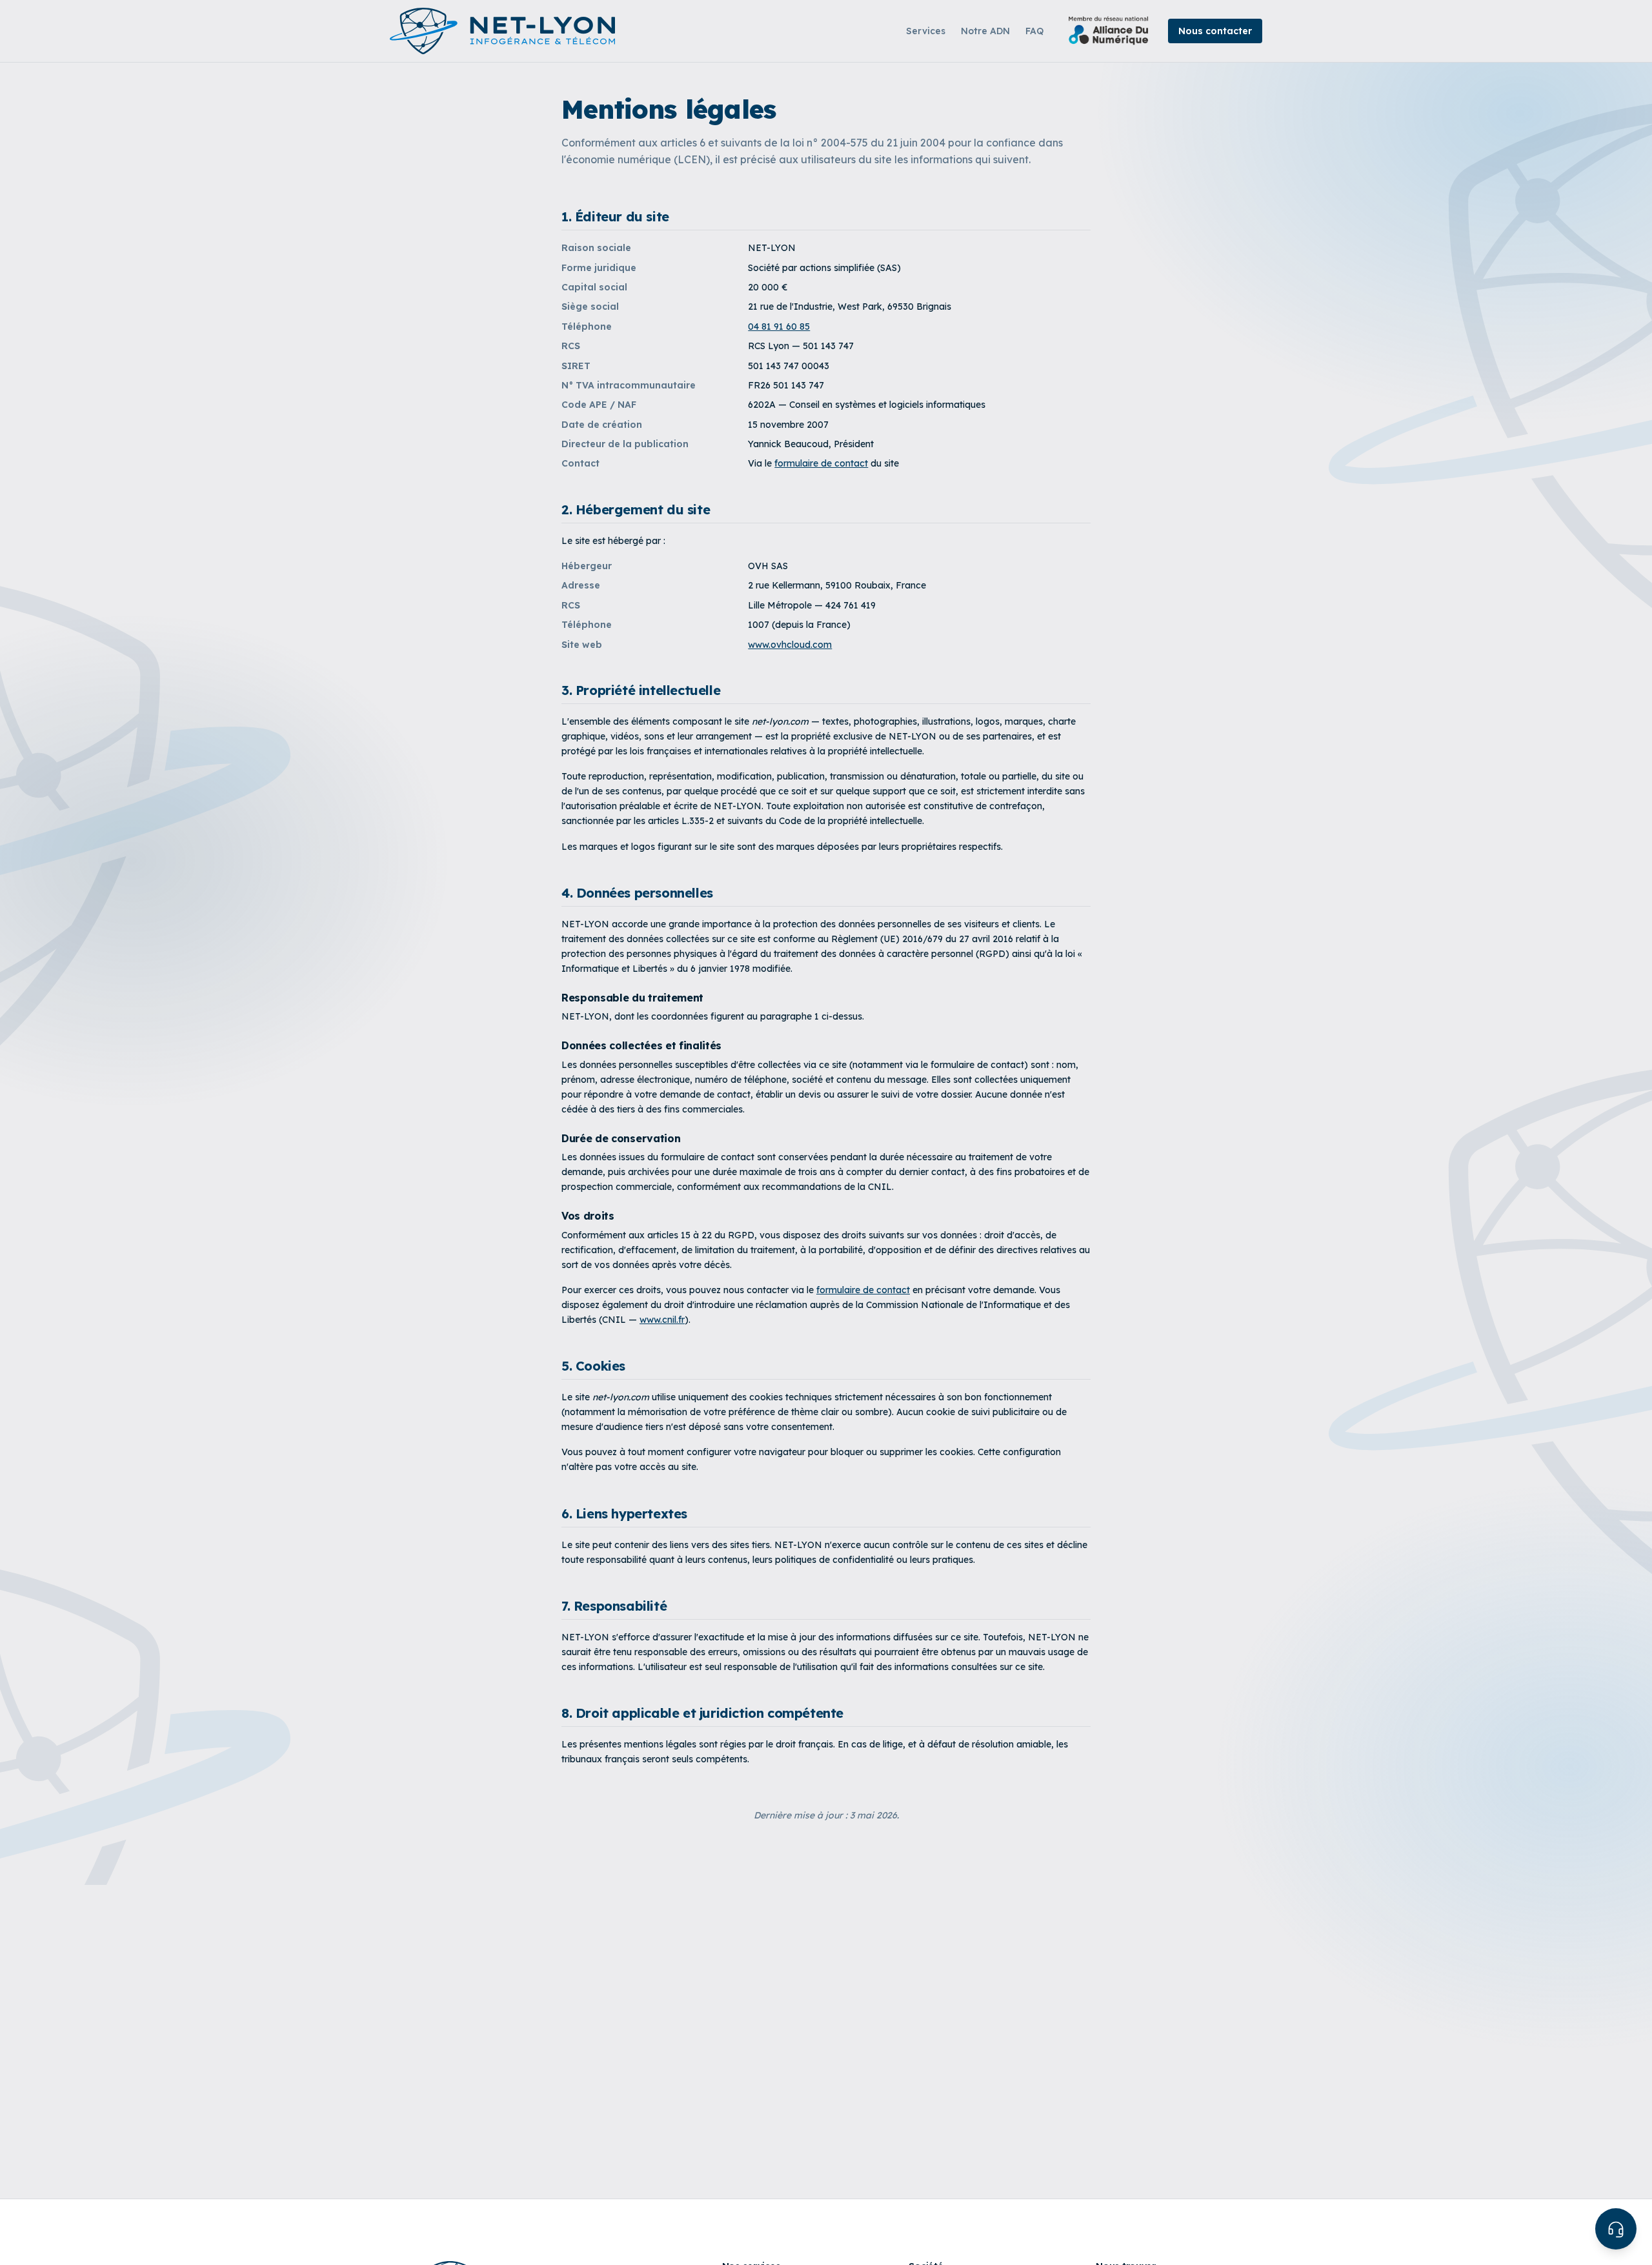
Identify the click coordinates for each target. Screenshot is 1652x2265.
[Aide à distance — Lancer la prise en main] (1616, 2229)
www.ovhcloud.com (790, 645)
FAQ (1034, 31)
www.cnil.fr (662, 1320)
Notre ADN (985, 31)
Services (926, 31)
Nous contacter (1215, 31)
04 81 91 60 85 (779, 327)
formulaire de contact (821, 463)
